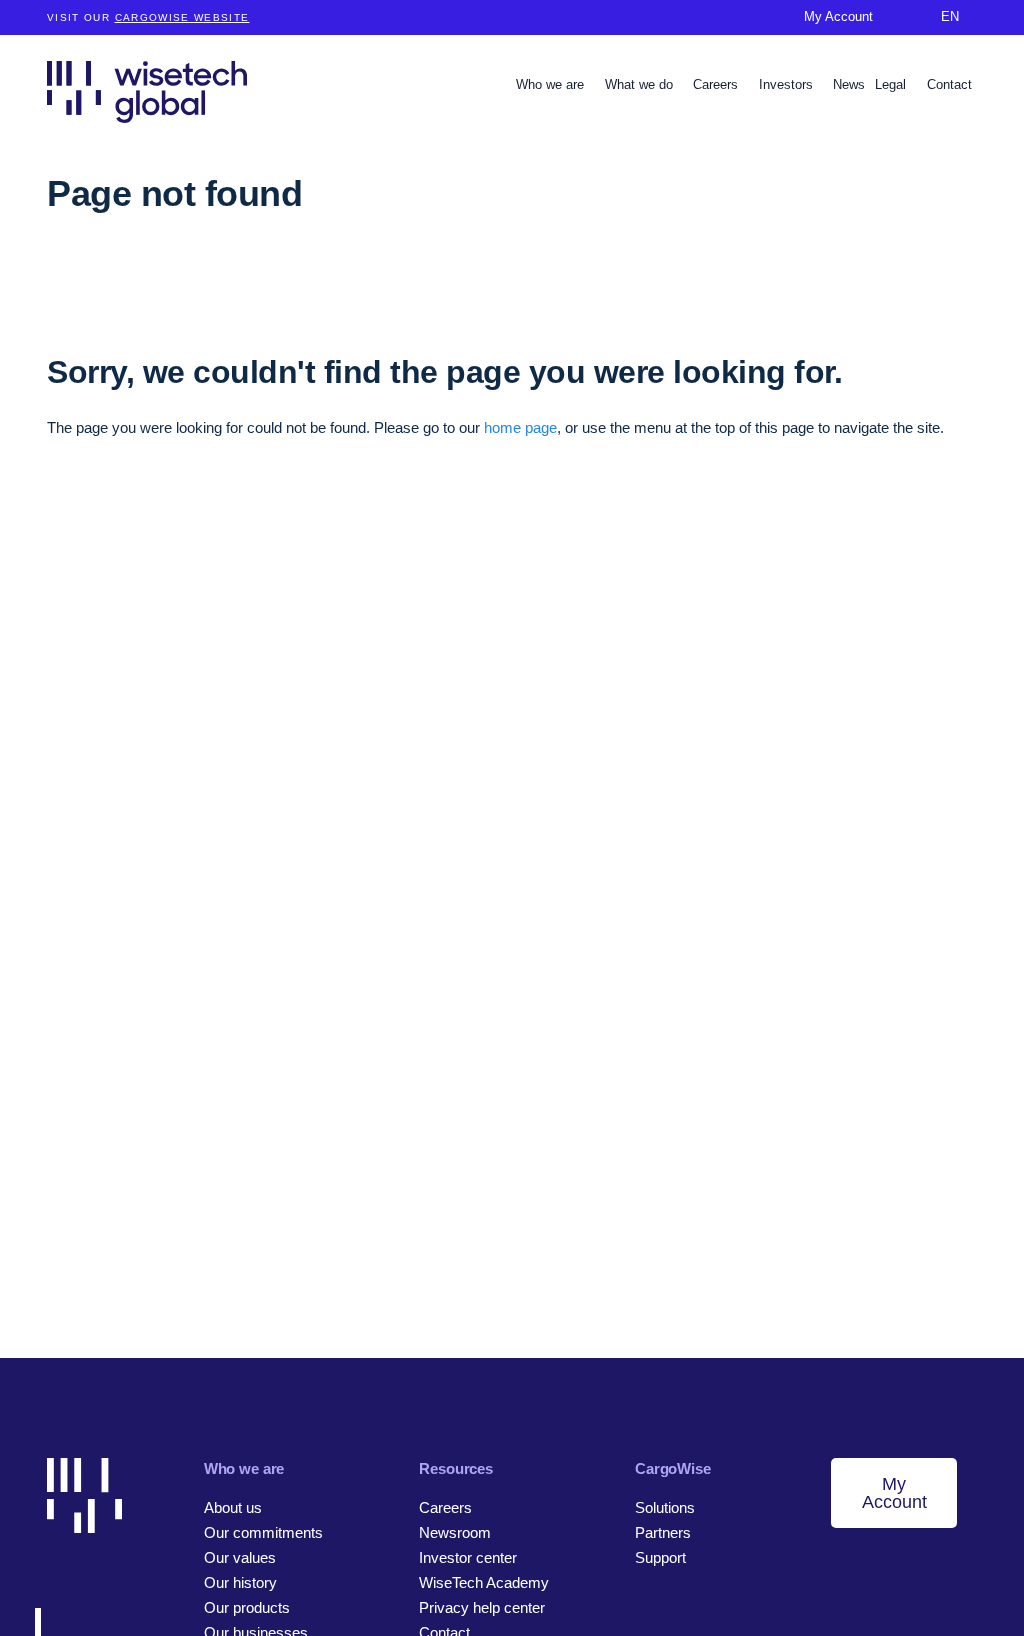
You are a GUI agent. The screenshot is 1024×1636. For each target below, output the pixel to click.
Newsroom (455, 1532)
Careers (717, 84)
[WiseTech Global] (147, 91)
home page (520, 427)
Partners (663, 1532)
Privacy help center (482, 1607)
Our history (240, 1582)
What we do (641, 84)
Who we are (552, 84)
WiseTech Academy (484, 1582)
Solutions (665, 1507)
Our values (240, 1557)
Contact (949, 84)
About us (233, 1507)
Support (660, 1557)
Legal (892, 84)
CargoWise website (182, 17)
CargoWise (673, 1468)
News (849, 84)
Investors (788, 84)
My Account (894, 1493)
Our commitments (263, 1532)
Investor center (468, 1557)
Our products (247, 1607)
